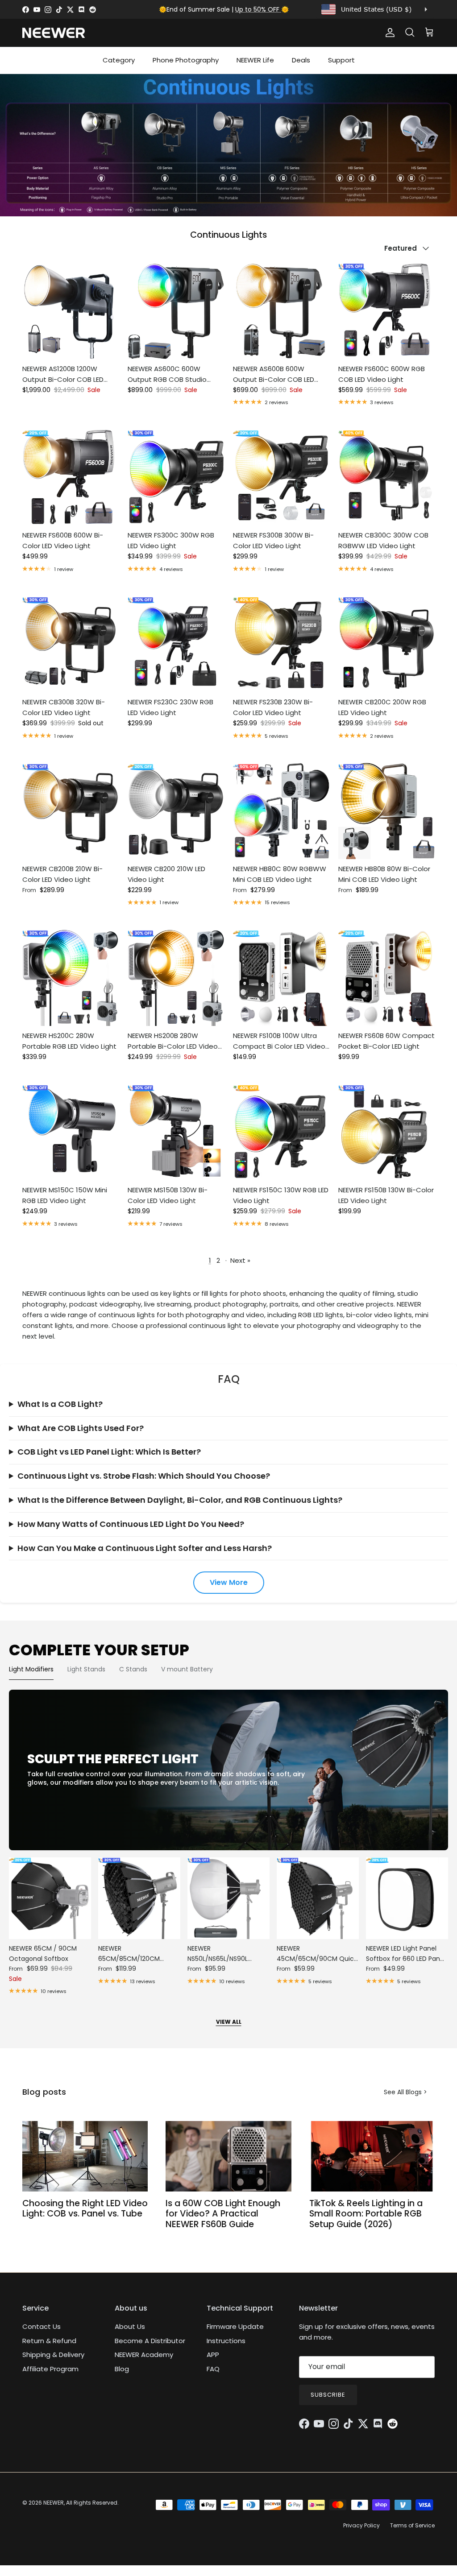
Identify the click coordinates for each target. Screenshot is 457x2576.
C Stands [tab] (133, 1669)
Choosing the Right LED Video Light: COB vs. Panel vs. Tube (85, 2208)
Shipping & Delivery (53, 2355)
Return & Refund (49, 2341)
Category (119, 60)
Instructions (226, 2341)
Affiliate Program (50, 2369)
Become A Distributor (150, 2341)
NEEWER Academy (144, 2355)
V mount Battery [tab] (187, 1669)
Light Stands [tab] (86, 1669)
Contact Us (42, 2326)
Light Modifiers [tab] (31, 1669)
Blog (122, 2369)
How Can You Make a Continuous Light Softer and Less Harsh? (145, 1548)
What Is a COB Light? (60, 1404)
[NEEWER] (54, 33)
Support (341, 60)
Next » (240, 1260)
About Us (130, 2326)
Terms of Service (412, 2525)
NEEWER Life (255, 60)
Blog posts (44, 2092)
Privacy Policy (361, 2525)
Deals (301, 60)
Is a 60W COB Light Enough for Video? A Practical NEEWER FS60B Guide (223, 2214)
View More (229, 1582)
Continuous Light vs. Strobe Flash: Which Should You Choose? (144, 1476)
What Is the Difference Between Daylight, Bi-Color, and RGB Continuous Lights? (180, 1500)
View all (229, 2022)
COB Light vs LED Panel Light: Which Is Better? (109, 1452)
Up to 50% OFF (258, 9)
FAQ (213, 2369)
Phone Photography (186, 60)
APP (213, 2355)
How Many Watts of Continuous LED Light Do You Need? (131, 1524)
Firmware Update (235, 2326)
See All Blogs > (405, 2092)
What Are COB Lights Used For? (81, 1428)
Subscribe (328, 2395)
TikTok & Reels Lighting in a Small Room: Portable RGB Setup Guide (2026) (366, 2214)
